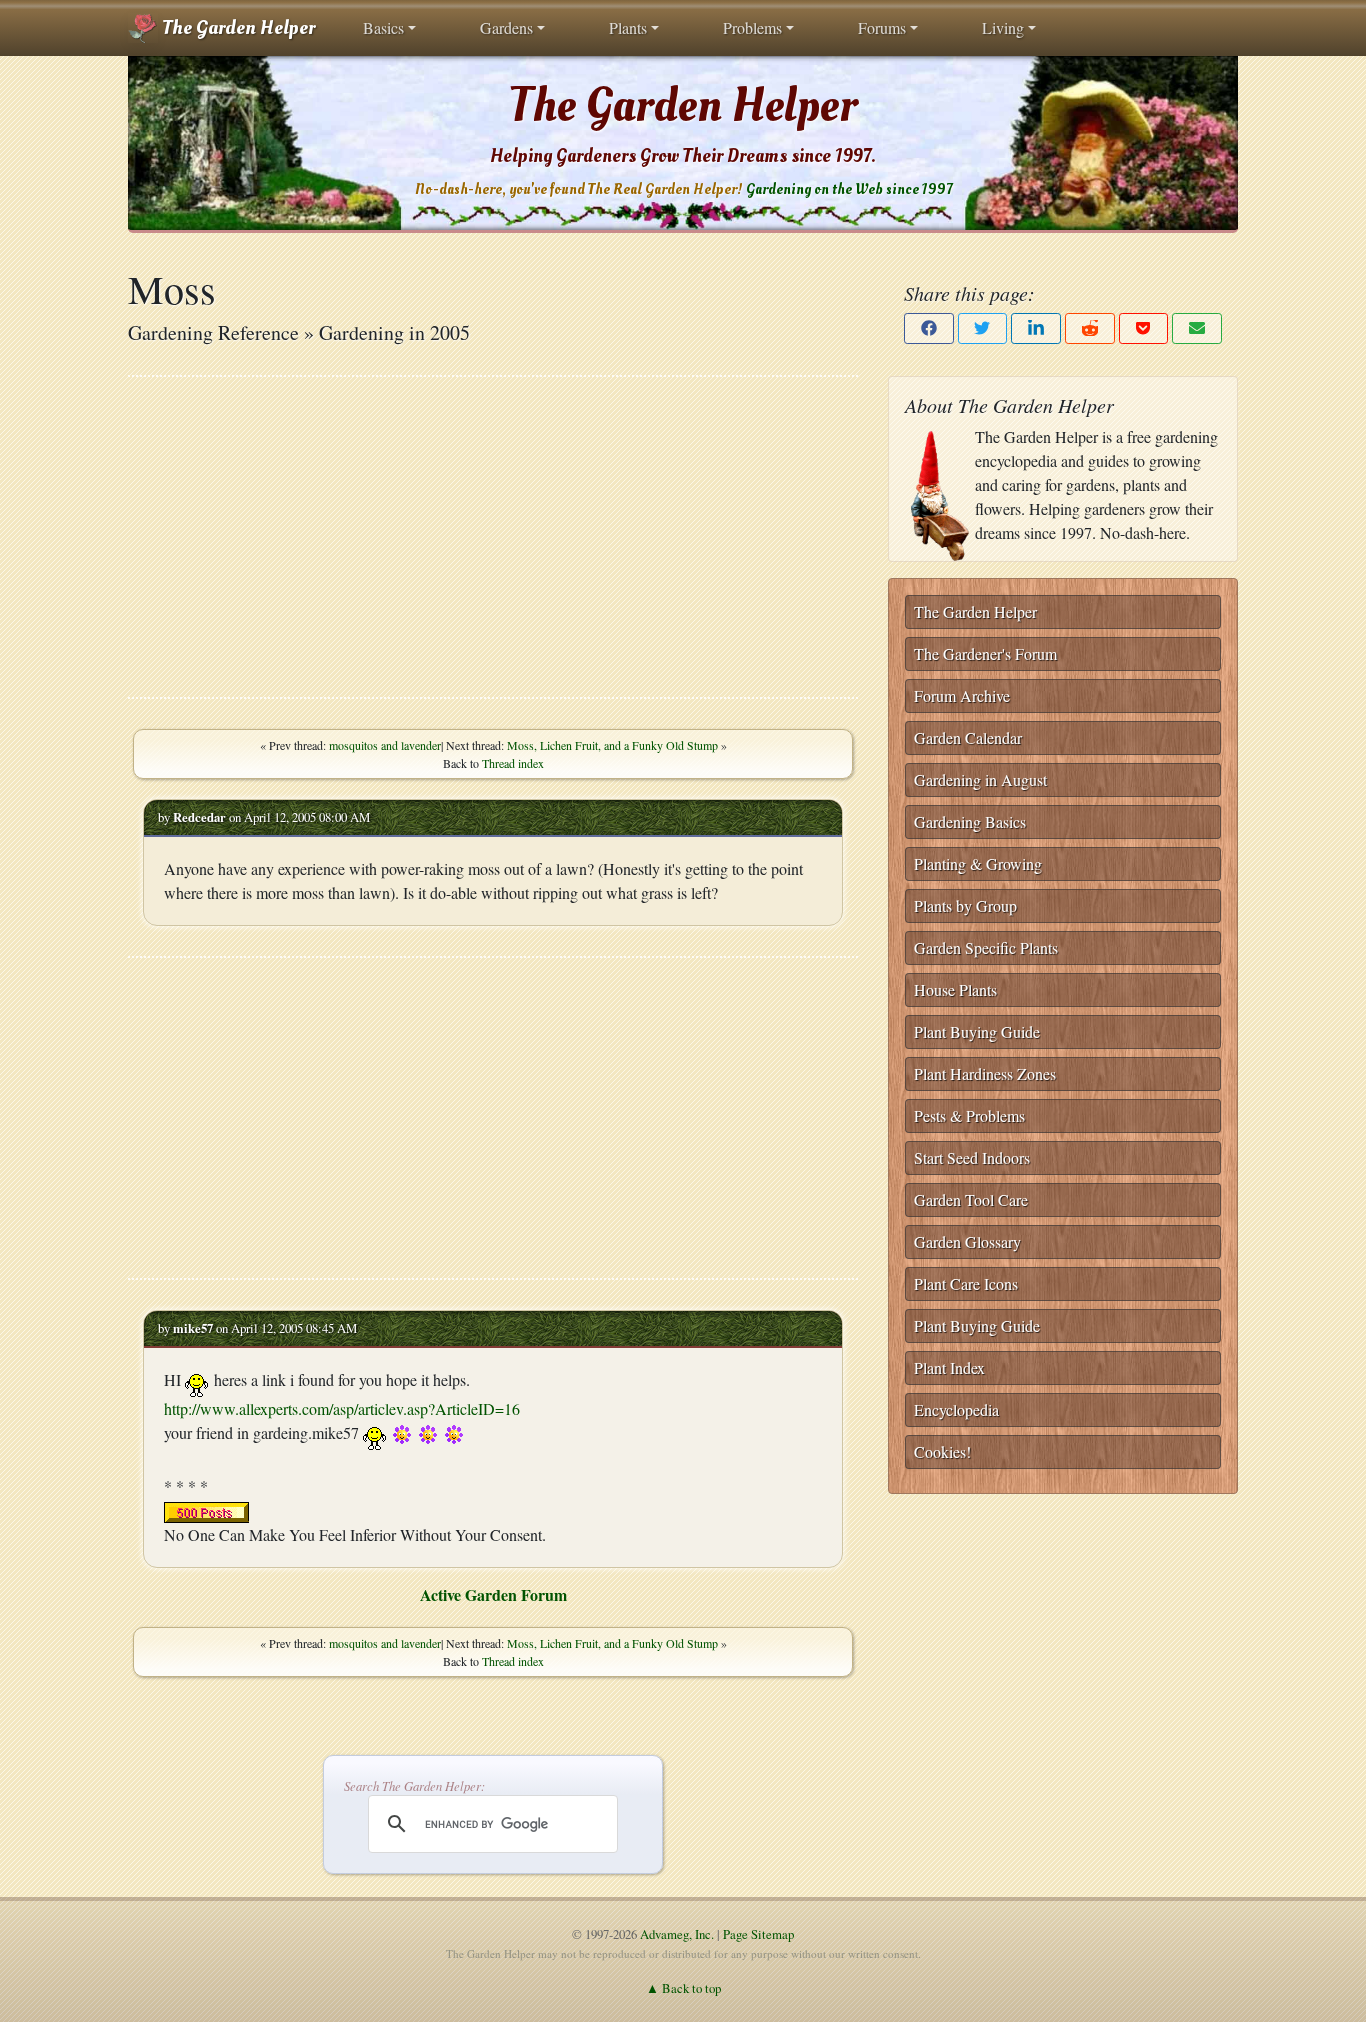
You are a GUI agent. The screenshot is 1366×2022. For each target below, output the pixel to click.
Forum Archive (962, 695)
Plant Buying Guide (977, 1031)
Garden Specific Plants (986, 947)
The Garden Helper (236, 28)
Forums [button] (882, 27)
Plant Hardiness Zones (985, 1073)
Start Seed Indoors (972, 1157)
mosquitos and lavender (385, 745)
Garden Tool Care (971, 1199)
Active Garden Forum (493, 1594)
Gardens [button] (506, 27)
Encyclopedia (956, 1409)
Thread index (513, 763)
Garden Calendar (968, 737)
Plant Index (949, 1367)
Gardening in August (980, 779)
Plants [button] (628, 27)
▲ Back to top (683, 1988)
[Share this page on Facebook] (929, 328)
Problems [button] (752, 27)
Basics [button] (383, 27)
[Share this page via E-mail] (1197, 328)
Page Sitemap (758, 1934)
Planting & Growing (978, 863)
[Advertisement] (493, 537)
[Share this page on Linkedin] (1036, 328)
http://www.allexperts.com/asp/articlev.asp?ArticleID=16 (342, 1408)
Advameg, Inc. (677, 1934)
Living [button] (1003, 27)
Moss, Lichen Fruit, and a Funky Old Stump (612, 745)
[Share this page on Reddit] (1090, 328)
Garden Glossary (967, 1241)
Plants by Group (965, 905)
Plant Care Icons (966, 1283)
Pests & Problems (969, 1115)
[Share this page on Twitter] (983, 328)
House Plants (955, 989)
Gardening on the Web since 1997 (849, 189)
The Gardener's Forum (985, 653)
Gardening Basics (970, 821)
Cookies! (942, 1451)
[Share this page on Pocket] (1144, 328)
